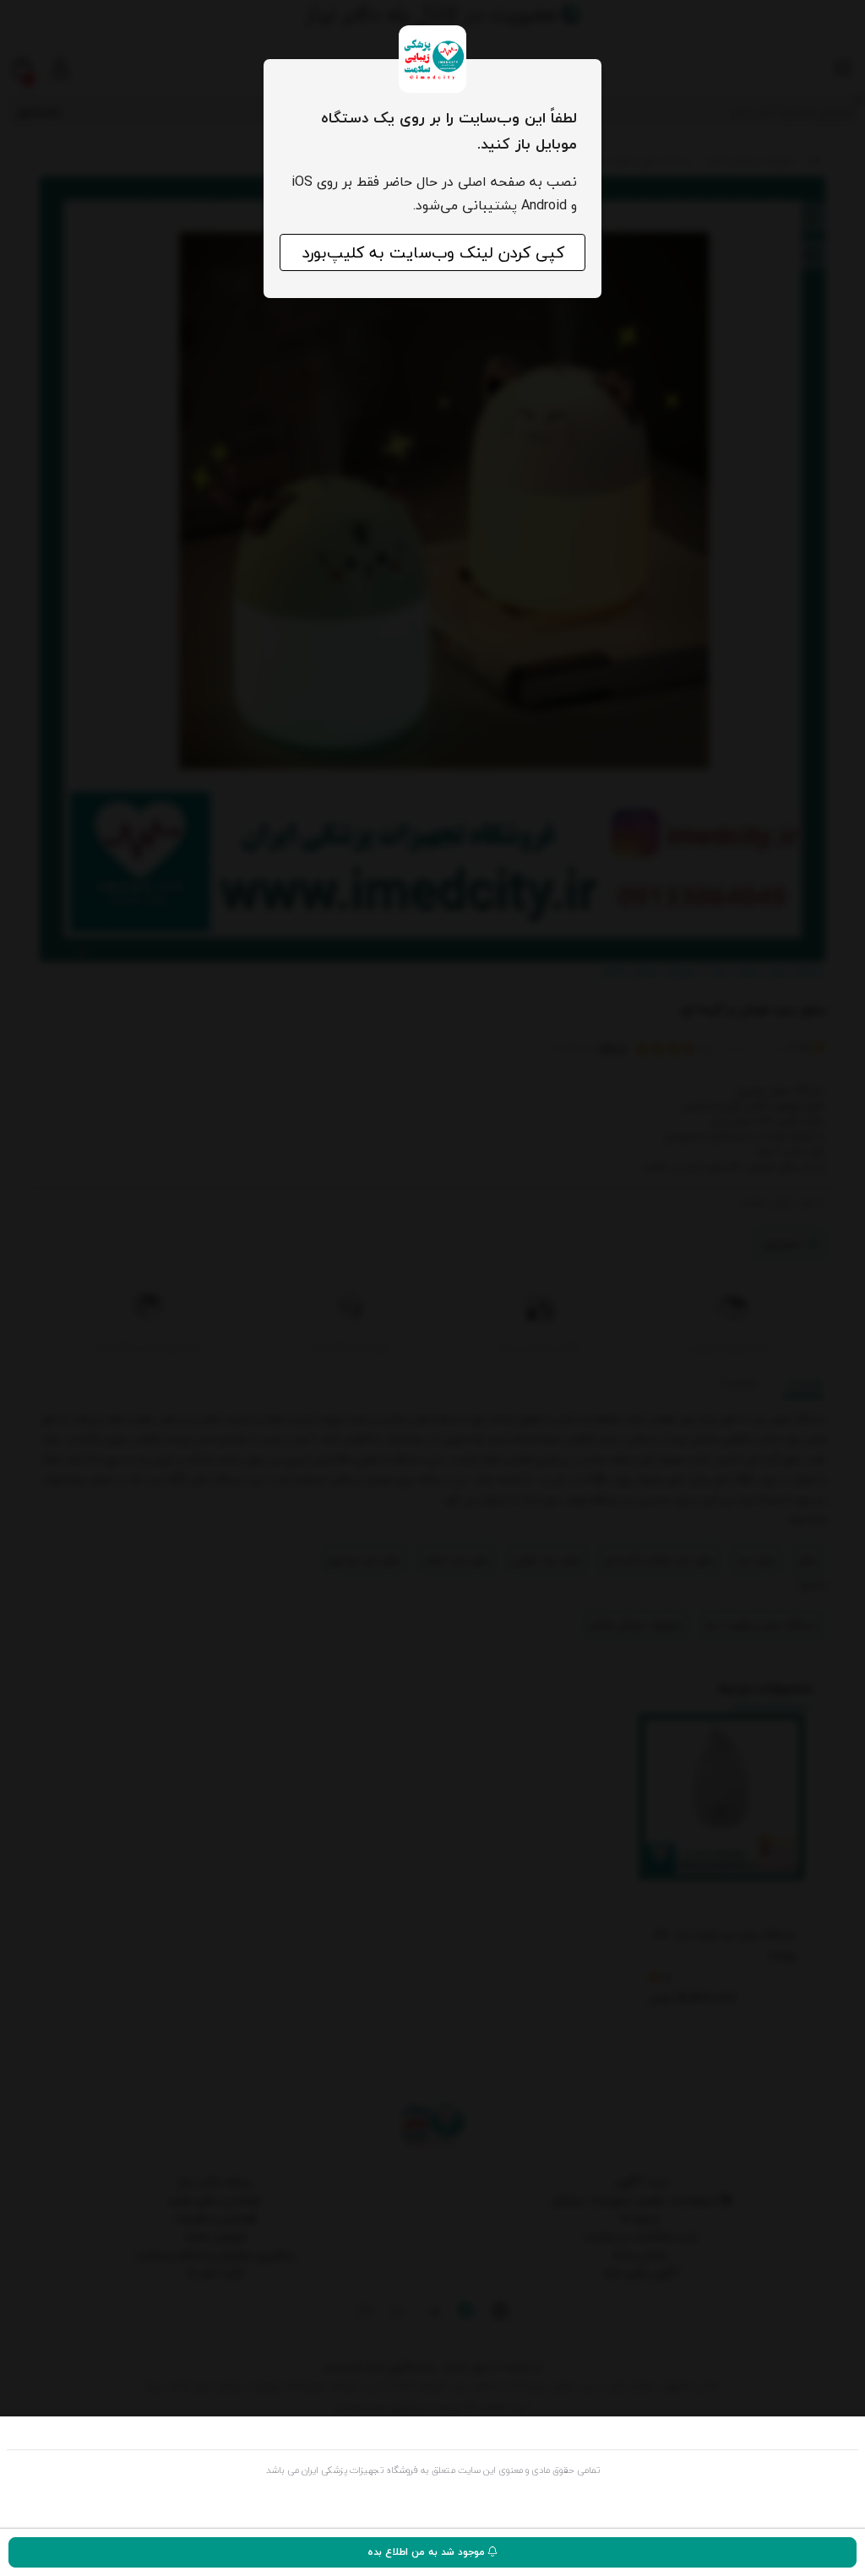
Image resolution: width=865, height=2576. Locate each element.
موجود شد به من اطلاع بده (428, 2552)
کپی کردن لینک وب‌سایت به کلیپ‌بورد (433, 252)
